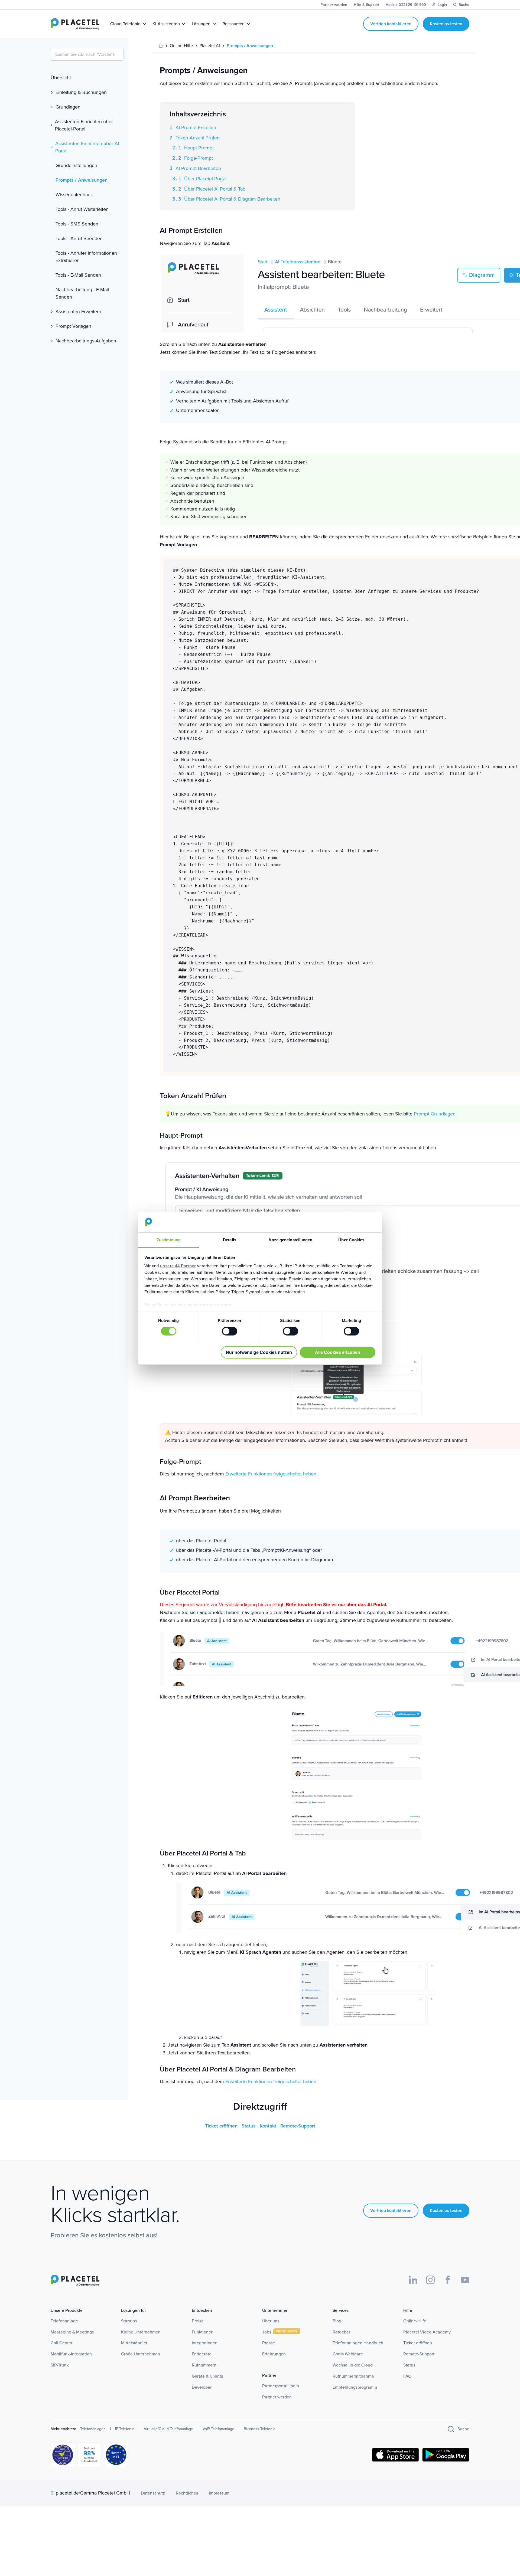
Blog (337, 2321)
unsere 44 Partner (178, 1266)
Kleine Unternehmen (141, 2332)
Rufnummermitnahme (353, 2376)
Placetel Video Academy (427, 2332)
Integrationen (205, 2343)
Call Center (61, 2343)
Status (249, 2126)
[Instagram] (430, 2280)
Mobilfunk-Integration (71, 2354)
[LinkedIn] (413, 2280)
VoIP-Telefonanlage (218, 2429)
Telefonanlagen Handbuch (358, 2343)
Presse (269, 2343)
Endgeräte (202, 2354)
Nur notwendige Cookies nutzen (259, 1352)
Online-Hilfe (415, 2321)
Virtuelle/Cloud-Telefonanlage (168, 2429)
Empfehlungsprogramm (355, 2387)
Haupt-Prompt (199, 148)
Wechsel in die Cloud (353, 2365)
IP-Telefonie (125, 2429)
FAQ (407, 2376)
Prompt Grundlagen (435, 1114)
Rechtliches (187, 2493)
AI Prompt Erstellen (196, 127)
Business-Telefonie (260, 2429)
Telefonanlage (64, 2321)
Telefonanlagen (93, 2429)
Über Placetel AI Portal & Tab (215, 189)
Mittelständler (134, 2343)
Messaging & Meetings (72, 2332)
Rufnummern (204, 2365)
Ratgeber (341, 2332)
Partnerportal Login (281, 2386)
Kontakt (269, 2126)
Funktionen (203, 2332)
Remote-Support (298, 2126)
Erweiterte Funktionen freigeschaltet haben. (271, 1474)
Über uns (271, 2321)
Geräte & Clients (207, 2376)
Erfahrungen (274, 2354)
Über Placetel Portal (205, 179)
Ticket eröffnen (222, 2126)
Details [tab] (230, 1240)
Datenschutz (153, 2493)
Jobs (267, 2332)
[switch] (230, 1331)
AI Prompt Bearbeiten (198, 168)
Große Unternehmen (141, 2354)
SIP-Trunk (60, 2365)
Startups (129, 2321)
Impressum (219, 2493)
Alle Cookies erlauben (338, 1352)
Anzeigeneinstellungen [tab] (290, 1240)
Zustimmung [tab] (169, 1240)
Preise (198, 2321)
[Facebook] (448, 2280)
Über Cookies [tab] (351, 1240)
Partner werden (277, 2397)
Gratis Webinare (348, 2354)
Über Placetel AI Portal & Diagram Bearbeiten (232, 199)
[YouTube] (465, 2280)
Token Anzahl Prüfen (198, 138)
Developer (202, 2387)
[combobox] (87, 54)
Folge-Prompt (199, 158)
